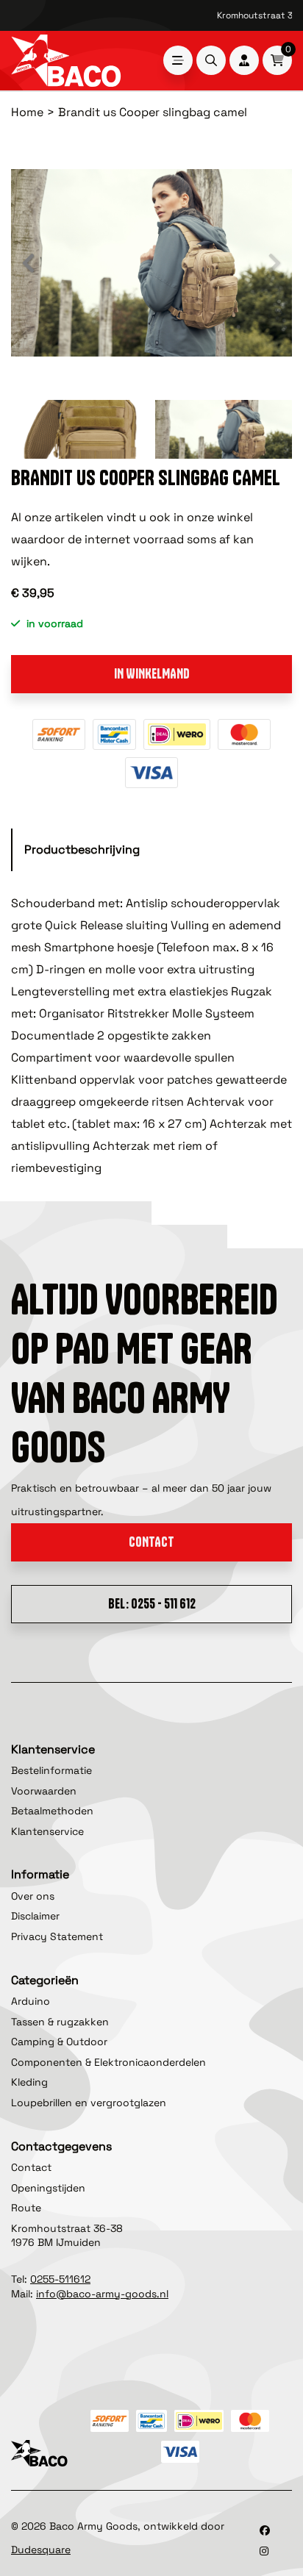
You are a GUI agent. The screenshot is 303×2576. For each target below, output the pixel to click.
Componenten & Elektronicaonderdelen (108, 2062)
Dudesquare (41, 2550)
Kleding (29, 2082)
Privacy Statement (57, 1936)
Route (26, 2208)
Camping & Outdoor (59, 2042)
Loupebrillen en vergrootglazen (89, 2103)
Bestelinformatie (51, 1770)
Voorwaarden (44, 1791)
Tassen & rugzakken (60, 2022)
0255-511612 (60, 2279)
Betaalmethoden (52, 1811)
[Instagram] (264, 2551)
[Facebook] (265, 2530)
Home (27, 112)
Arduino (31, 2001)
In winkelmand (152, 674)
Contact (151, 1542)
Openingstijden (48, 2188)
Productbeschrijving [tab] (82, 849)
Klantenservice (47, 1831)
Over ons (33, 1896)
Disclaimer (35, 1916)
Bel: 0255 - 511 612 (152, 1604)
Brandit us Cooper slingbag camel (153, 112)
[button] (29, 263)
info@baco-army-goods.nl (102, 2294)
